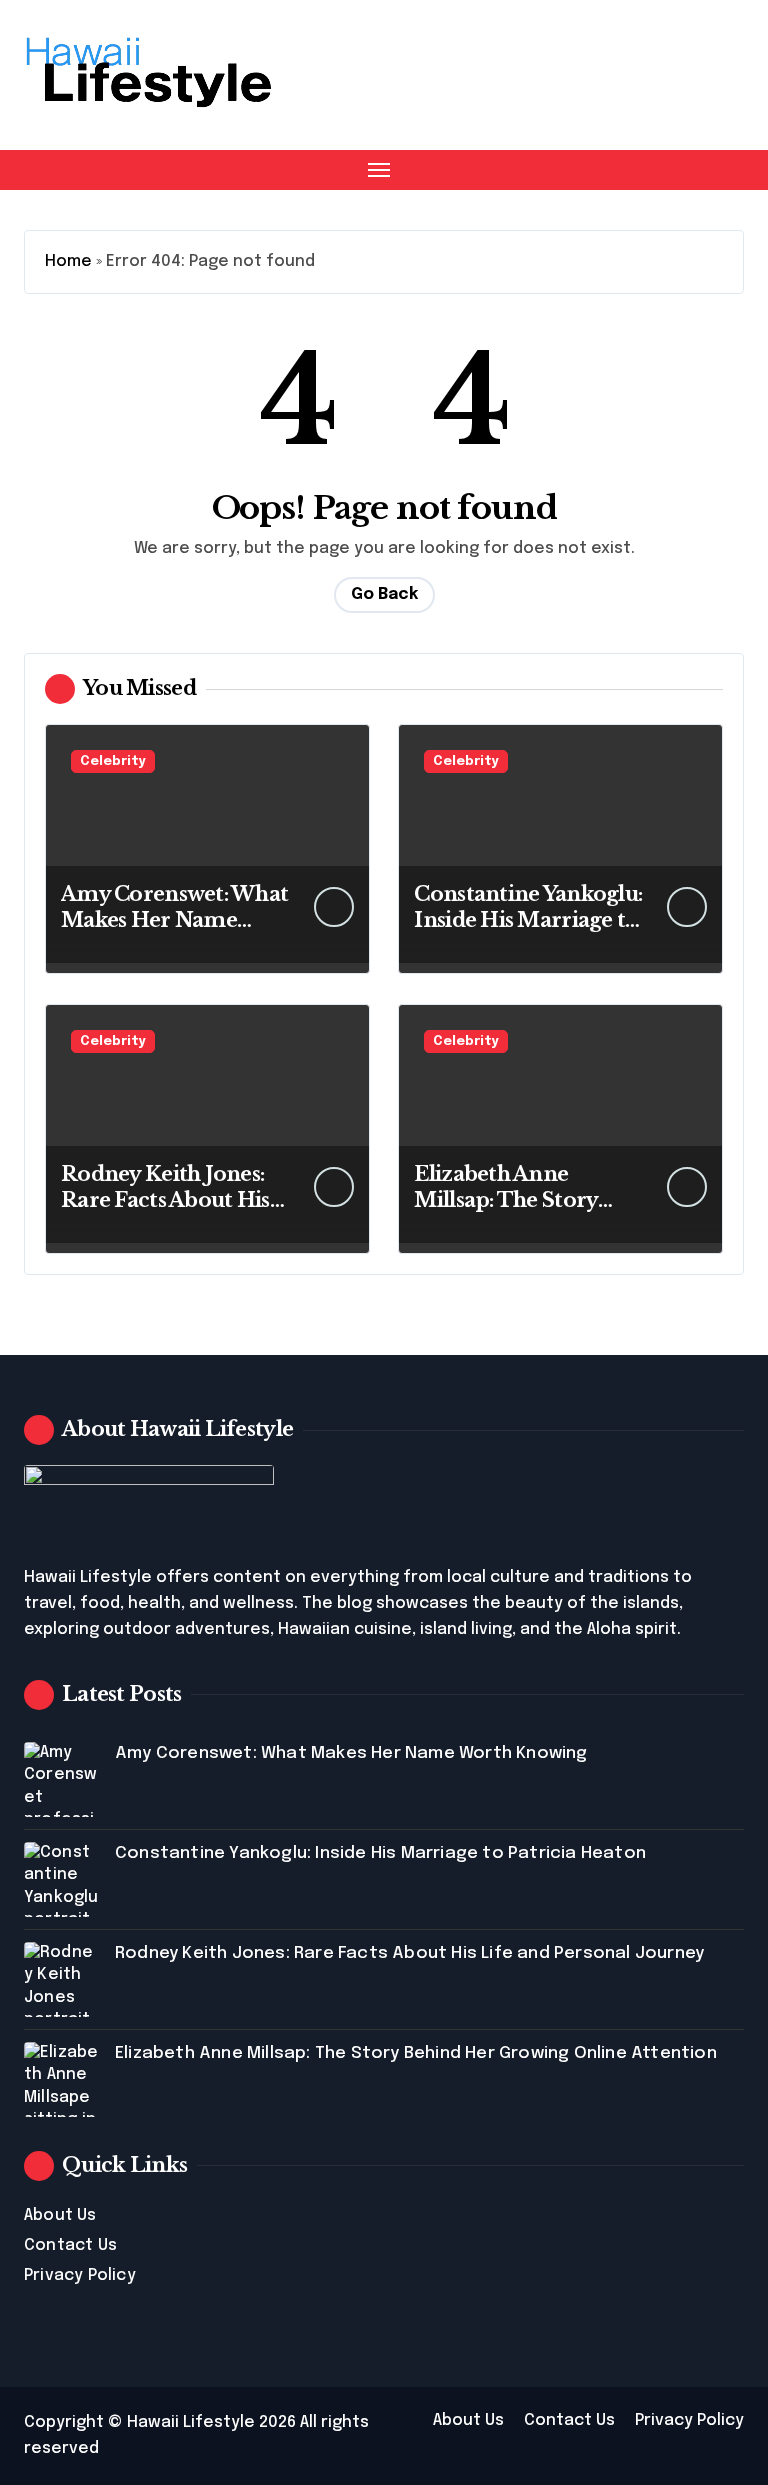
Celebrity (113, 761)
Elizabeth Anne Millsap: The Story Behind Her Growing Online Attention (416, 2053)
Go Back (384, 594)
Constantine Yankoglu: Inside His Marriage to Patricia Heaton (528, 920)
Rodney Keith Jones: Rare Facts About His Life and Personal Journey (409, 1953)
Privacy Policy (80, 2275)
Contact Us (70, 2245)
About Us (60, 2215)
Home (68, 261)
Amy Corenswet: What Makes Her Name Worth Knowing (174, 920)
